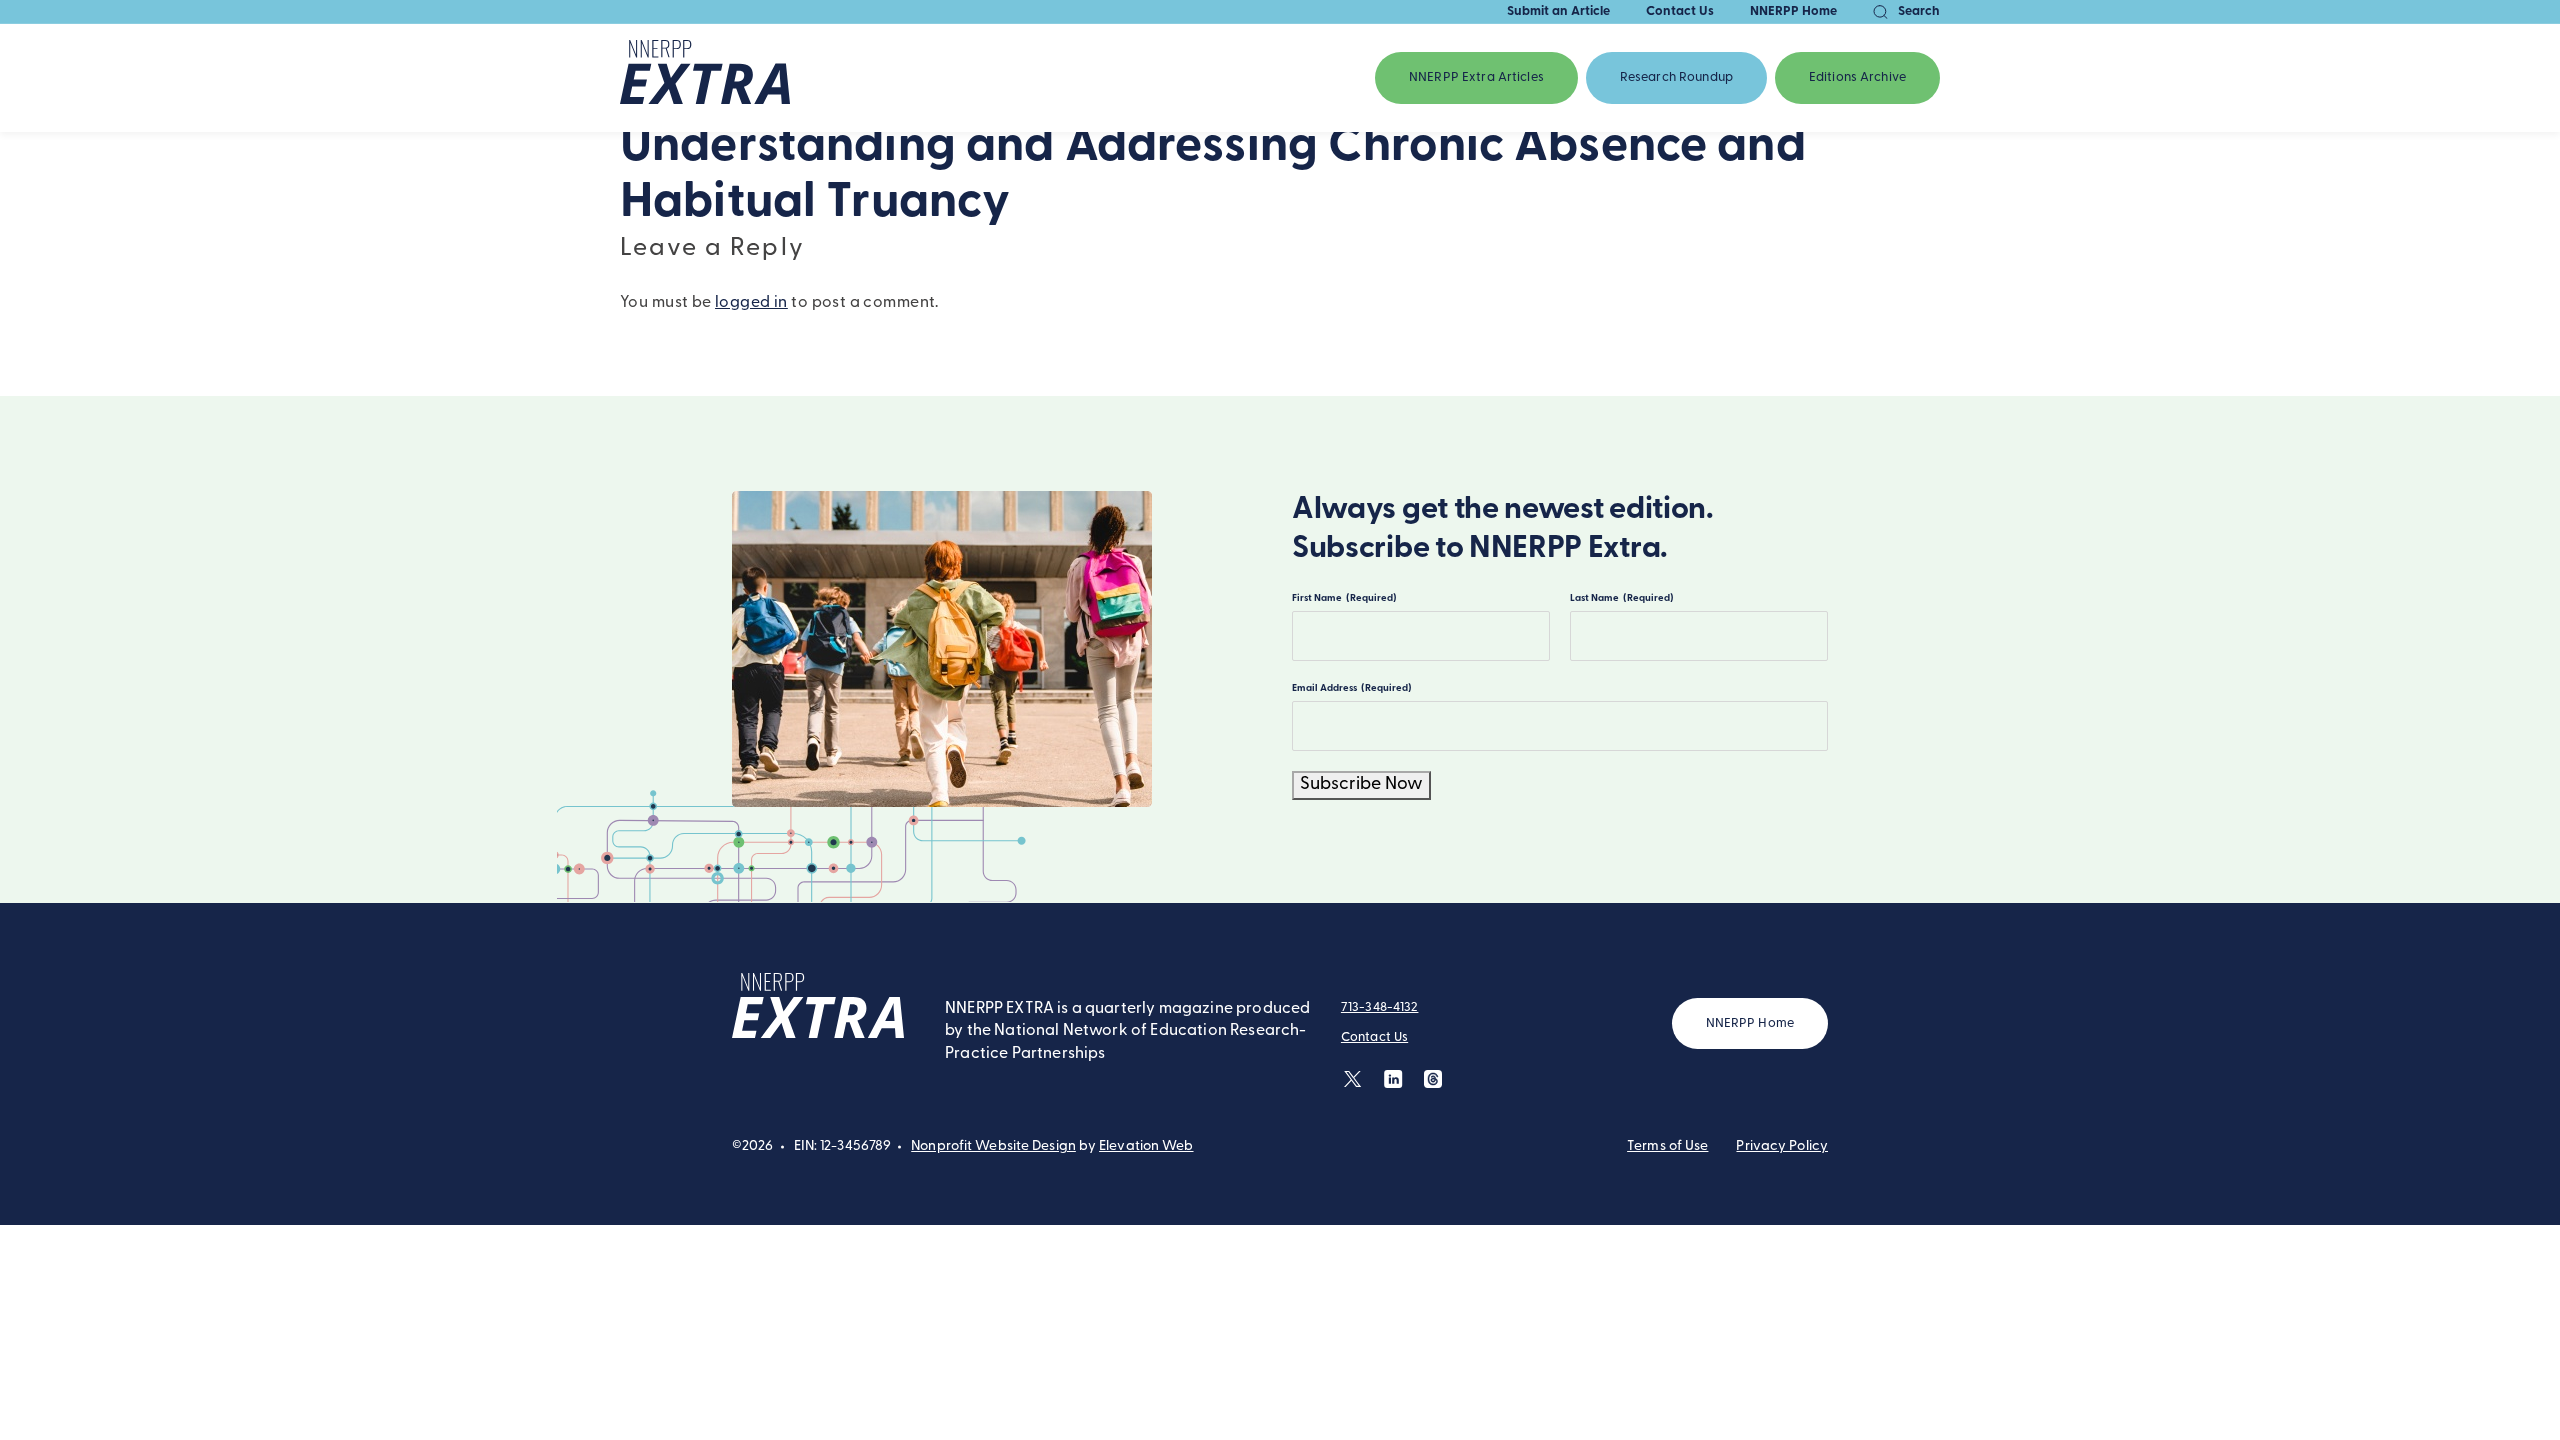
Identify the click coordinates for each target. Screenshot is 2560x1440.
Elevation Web (1146, 1146)
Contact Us (1680, 11)
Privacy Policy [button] (1782, 1146)
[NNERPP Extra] (705, 78)
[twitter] (1353, 1078)
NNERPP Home (1793, 11)
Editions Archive (1857, 77)
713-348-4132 (1380, 1007)
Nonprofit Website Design (993, 1146)
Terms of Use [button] (1667, 1146)
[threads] (1433, 1078)
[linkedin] (1393, 1078)
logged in (751, 303)
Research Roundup (1676, 77)
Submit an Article (1558, 11)
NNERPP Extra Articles (1476, 77)
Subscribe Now (1361, 785)
